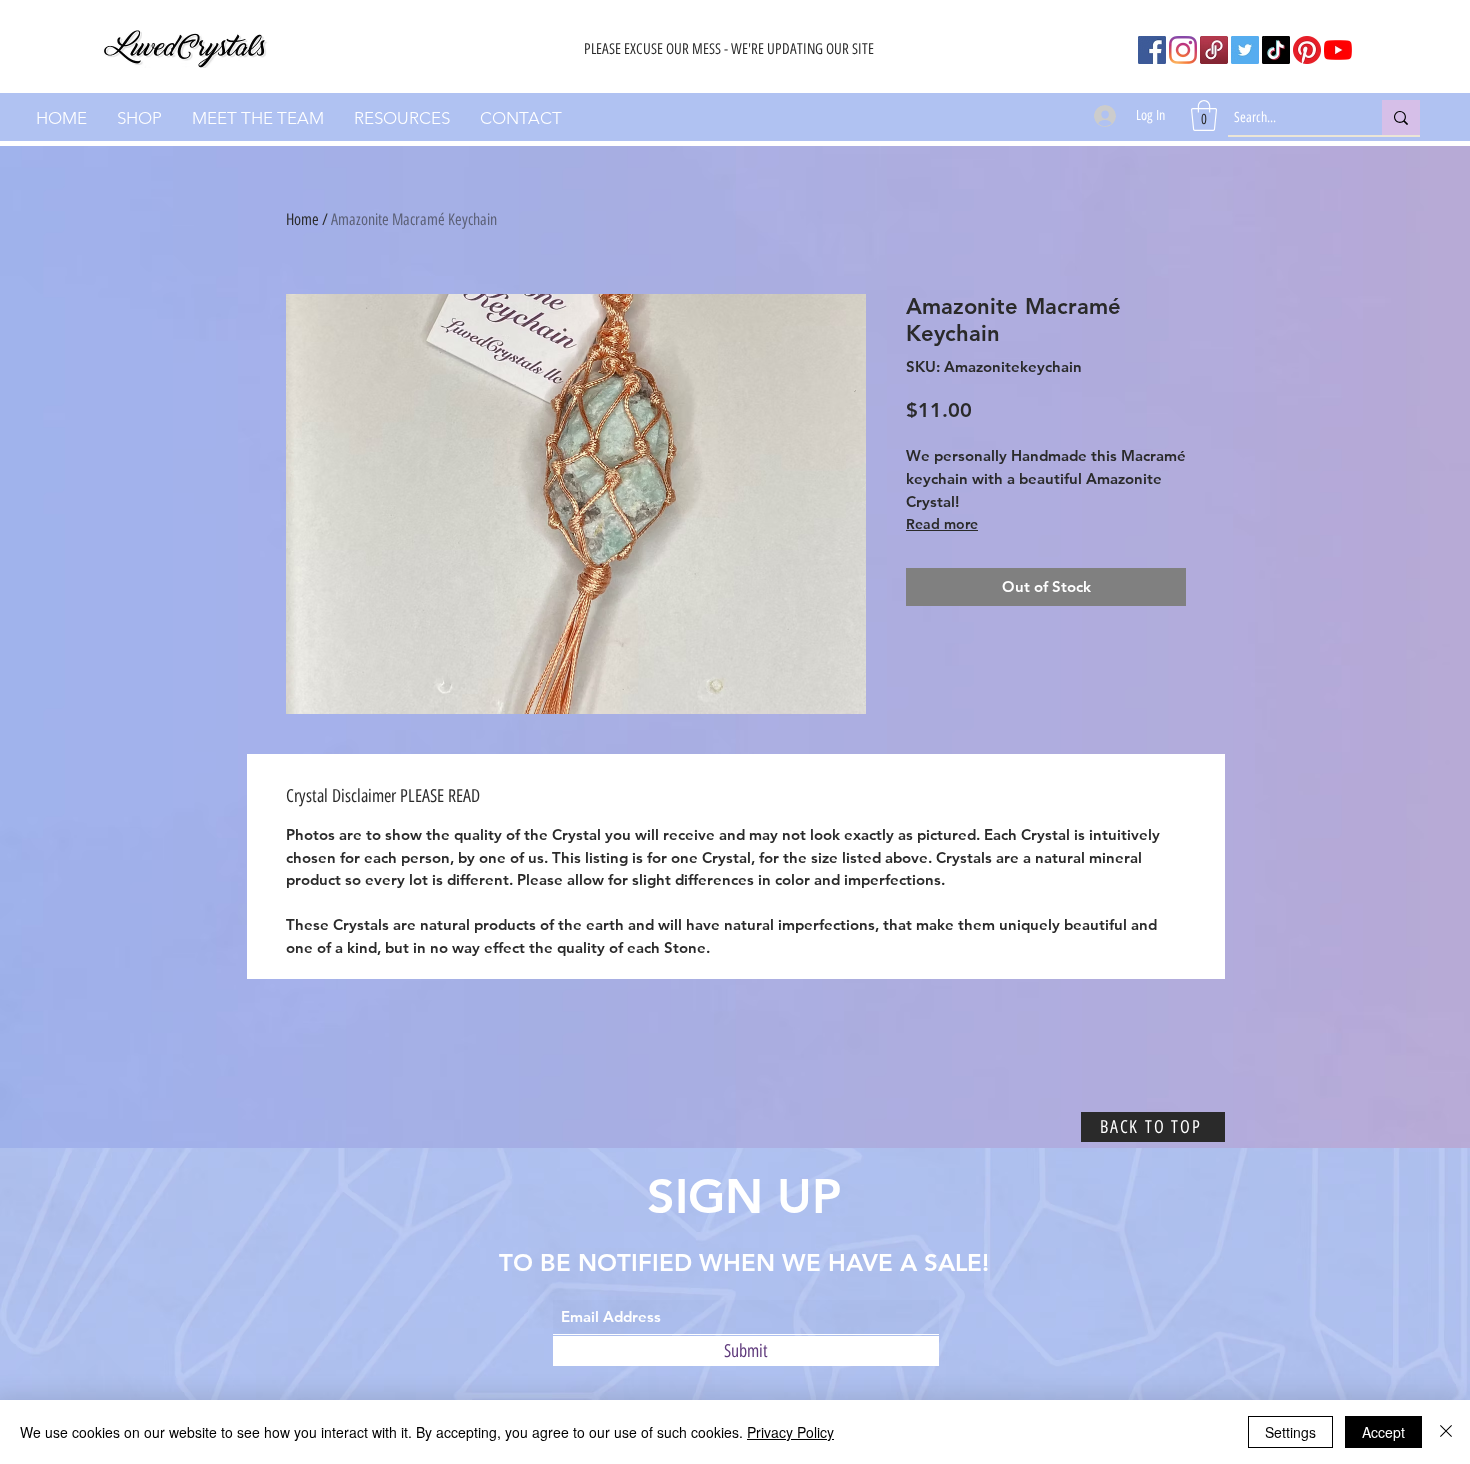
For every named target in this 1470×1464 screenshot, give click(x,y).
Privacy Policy (790, 1432)
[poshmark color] (1214, 50)
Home (302, 219)
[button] (1204, 115)
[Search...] (1401, 117)
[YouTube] (1338, 50)
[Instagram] (1183, 50)
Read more (942, 524)
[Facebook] (1152, 50)
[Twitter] (1245, 50)
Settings (1290, 1432)
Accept (1383, 1432)
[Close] (1446, 1432)
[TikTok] (1276, 50)
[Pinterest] (1307, 50)
